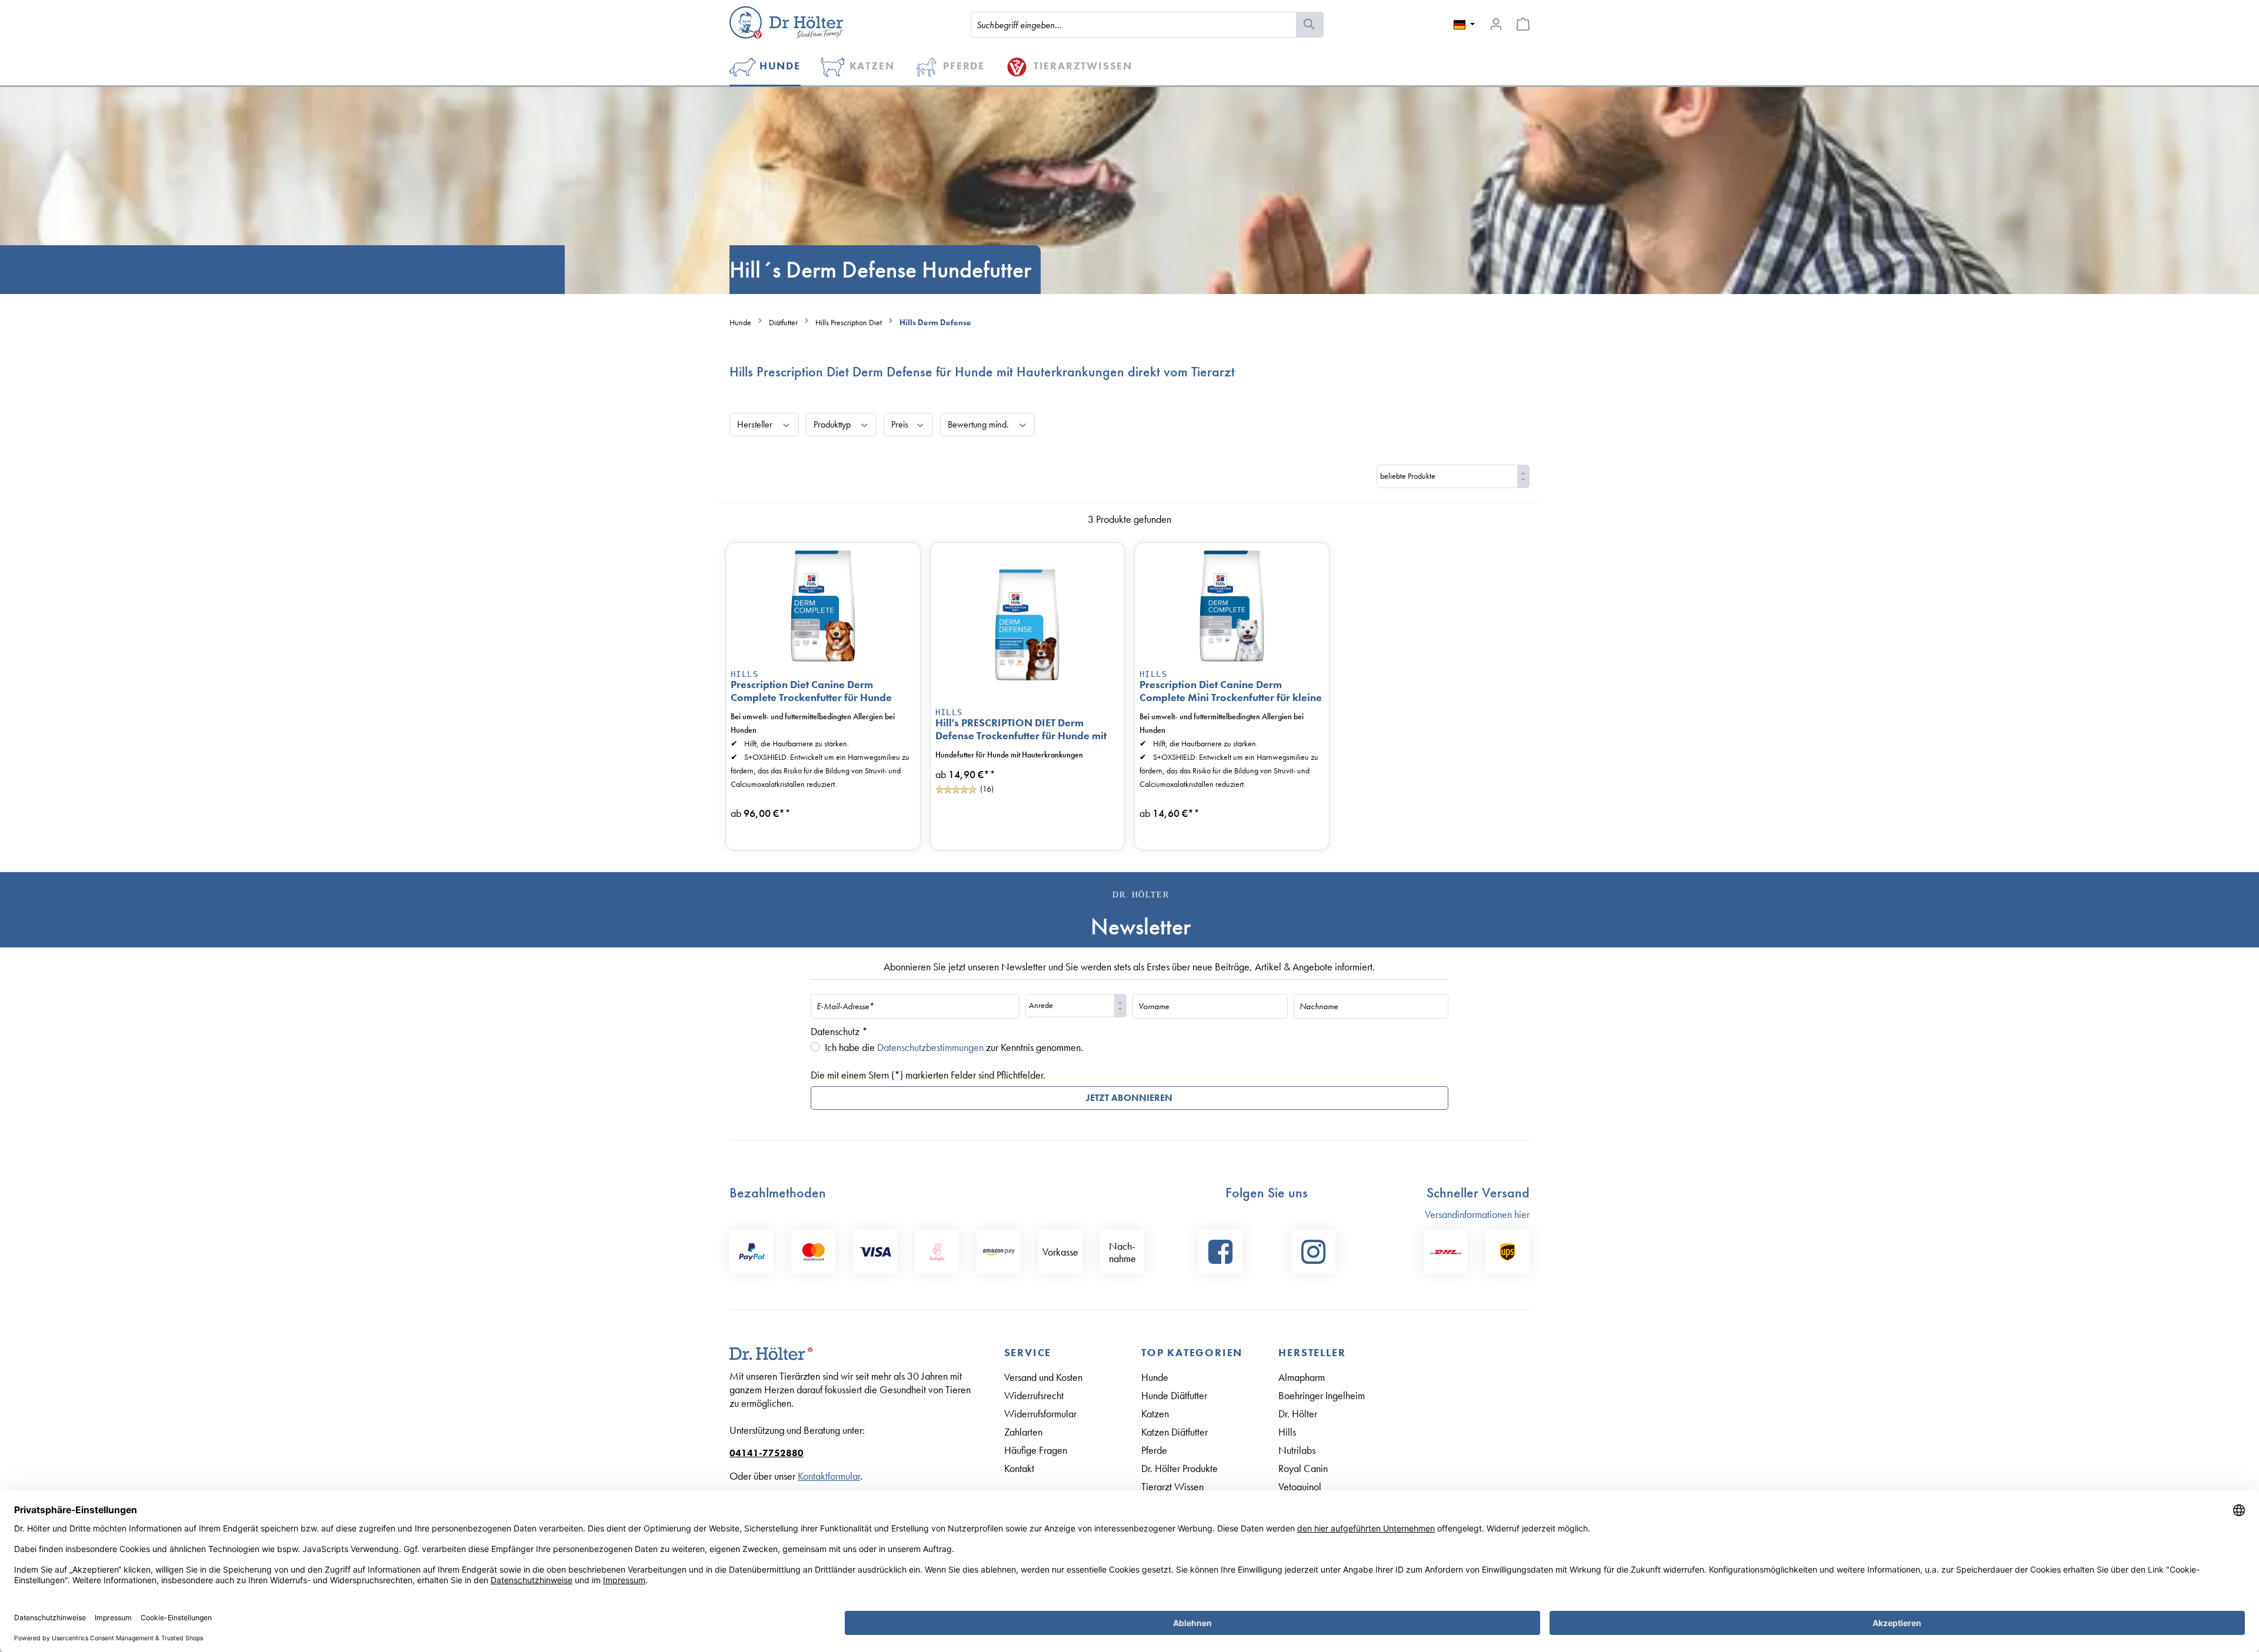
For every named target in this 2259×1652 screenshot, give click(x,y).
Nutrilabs (1297, 1450)
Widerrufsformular (1040, 1414)
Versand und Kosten (1043, 1377)
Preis (901, 424)
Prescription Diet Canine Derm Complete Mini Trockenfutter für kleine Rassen (1231, 691)
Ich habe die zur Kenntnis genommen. (954, 1047)
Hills (744, 674)
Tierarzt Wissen (1172, 1486)
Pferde (1154, 1450)
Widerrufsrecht (1034, 1395)
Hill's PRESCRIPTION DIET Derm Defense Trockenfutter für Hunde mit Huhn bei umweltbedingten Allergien (1023, 729)
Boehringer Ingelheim (1322, 1395)
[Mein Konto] (1496, 24)
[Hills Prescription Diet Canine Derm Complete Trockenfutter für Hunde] (823, 606)
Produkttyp (833, 424)
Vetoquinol (1300, 1486)
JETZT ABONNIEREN (1129, 1098)
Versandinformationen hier (1477, 1214)
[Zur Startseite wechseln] (786, 22)
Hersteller (756, 424)
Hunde (1155, 1377)
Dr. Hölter (1298, 1414)
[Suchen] (1310, 25)
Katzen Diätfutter (1175, 1432)
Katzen (1155, 1414)
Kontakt (1019, 1468)
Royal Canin (1303, 1468)
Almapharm (1302, 1377)
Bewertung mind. (979, 424)
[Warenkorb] (1523, 24)
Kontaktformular (829, 1476)
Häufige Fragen (1036, 1450)
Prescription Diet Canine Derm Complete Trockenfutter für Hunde (811, 691)
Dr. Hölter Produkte (1180, 1468)
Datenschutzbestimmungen (930, 1047)
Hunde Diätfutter (1174, 1395)
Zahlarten (1023, 1432)
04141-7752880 (767, 1453)
